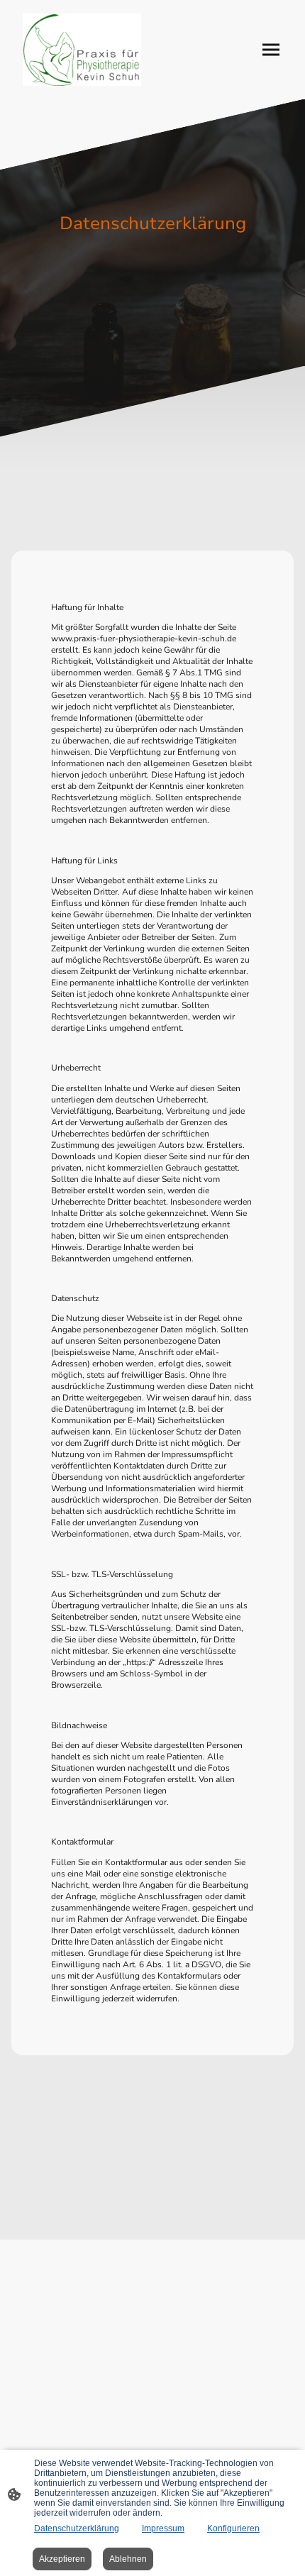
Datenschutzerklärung (77, 2528)
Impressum (163, 2528)
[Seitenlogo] (82, 50)
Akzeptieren (62, 2559)
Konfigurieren (233, 2528)
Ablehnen (128, 2559)
